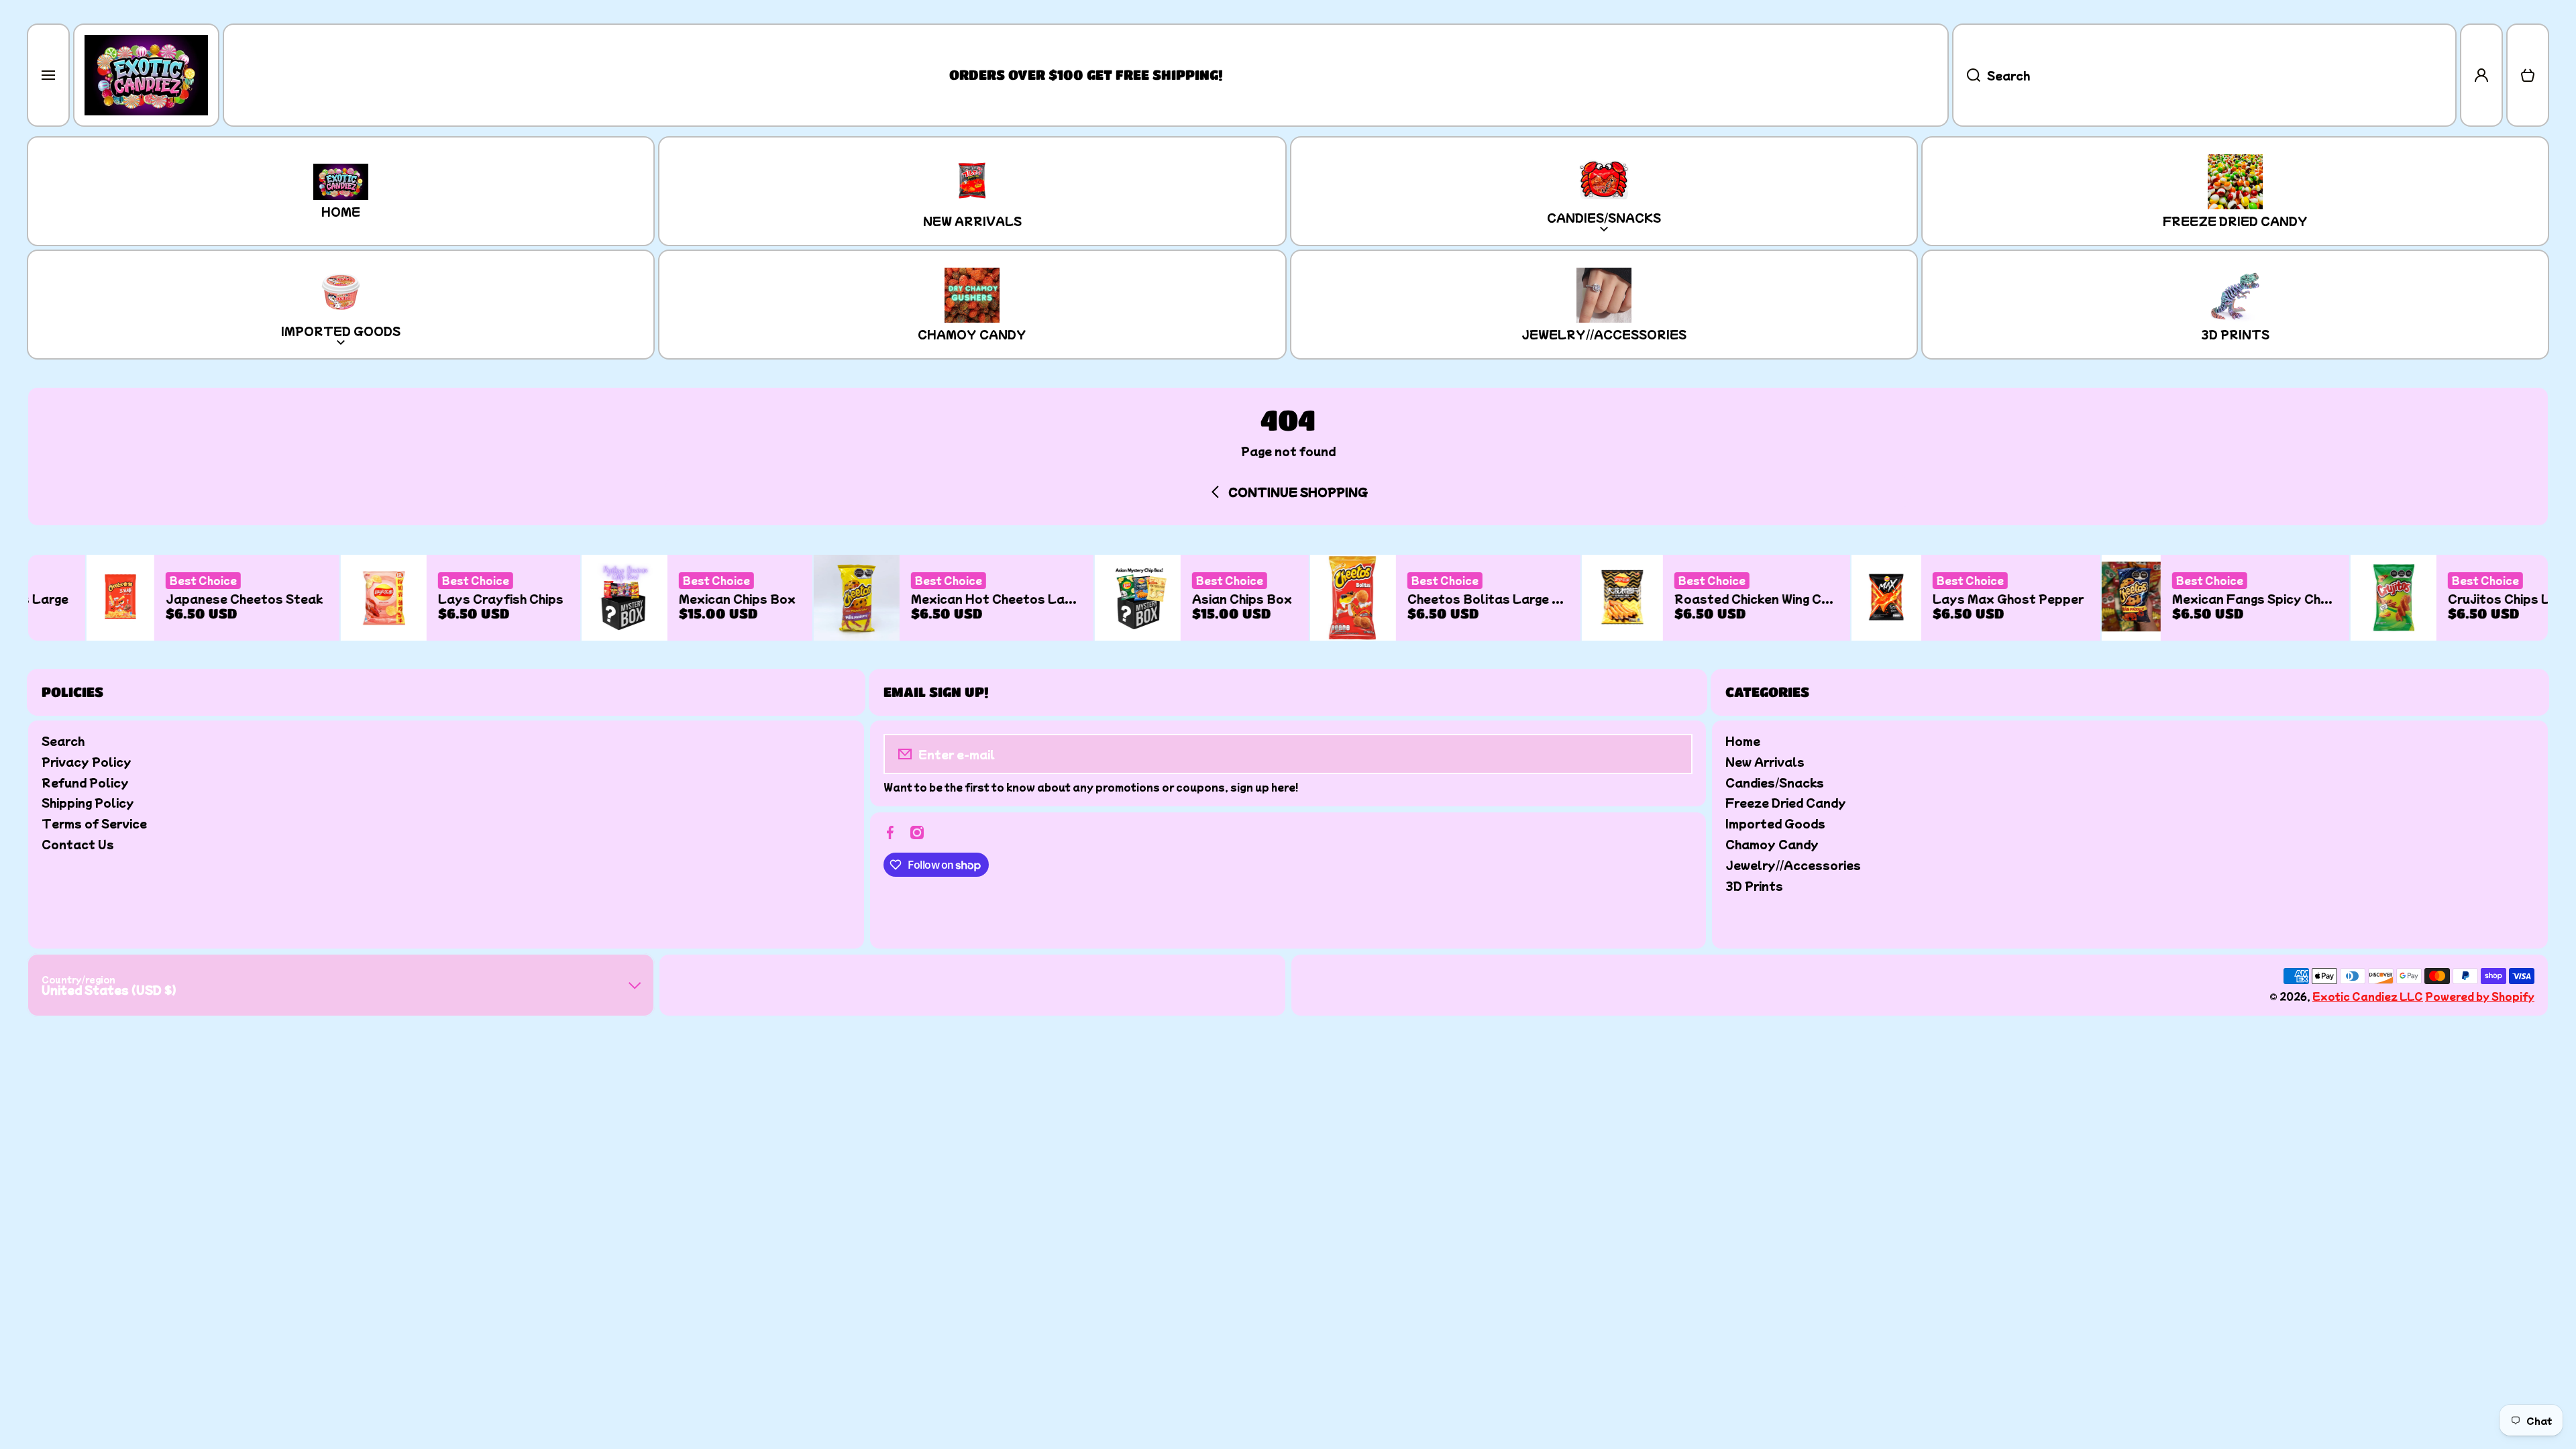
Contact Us (78, 844)
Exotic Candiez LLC (2368, 996)
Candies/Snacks (1775, 782)
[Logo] (146, 75)
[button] (2528, 75)
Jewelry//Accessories (1793, 864)
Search (63, 740)
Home (1743, 740)
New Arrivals (1765, 761)
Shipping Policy (88, 802)
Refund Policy (85, 782)
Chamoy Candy (1772, 844)
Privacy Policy (87, 761)
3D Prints (1754, 885)
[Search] (1966, 75)
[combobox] (2204, 75)
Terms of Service (94, 823)
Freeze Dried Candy (1786, 802)
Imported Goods (1775, 823)
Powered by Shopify (2480, 996)
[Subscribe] (1673, 754)
